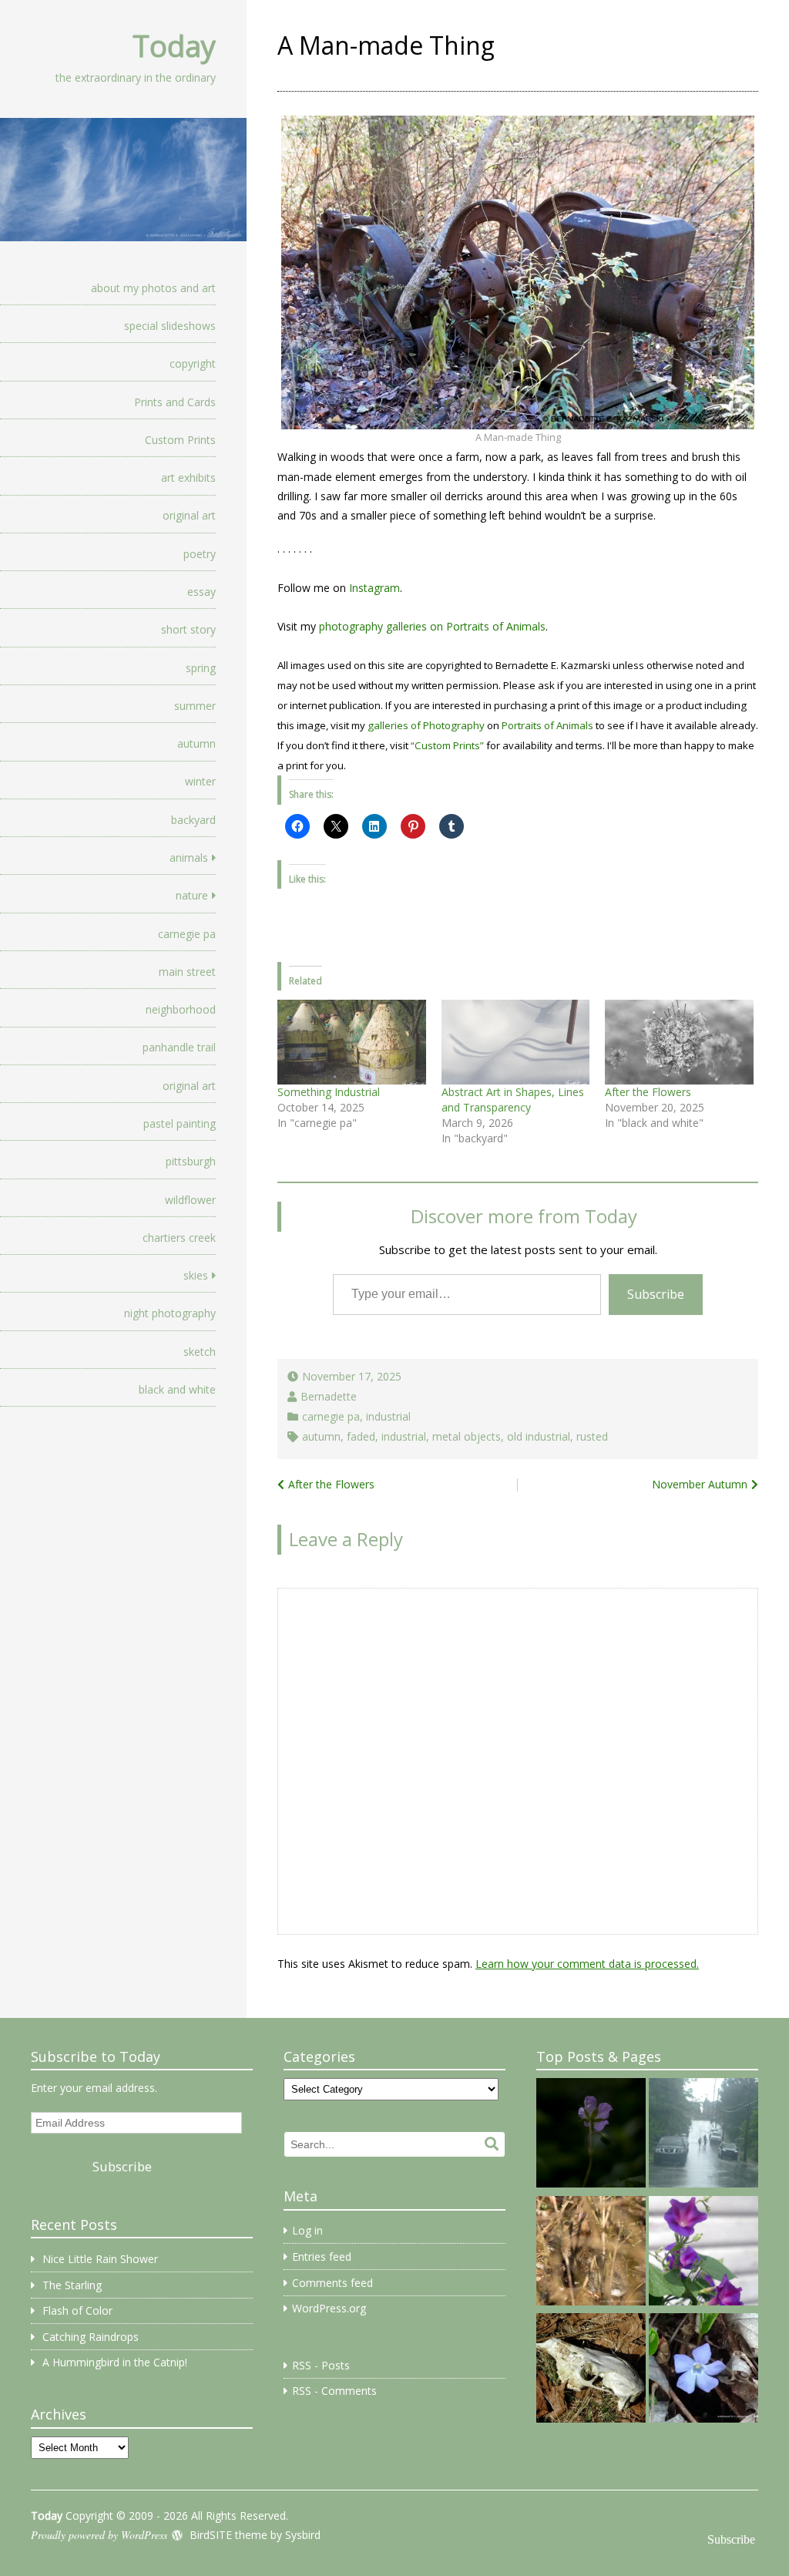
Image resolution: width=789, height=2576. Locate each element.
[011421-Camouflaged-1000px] (591, 2253)
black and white (177, 1389)
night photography (170, 1313)
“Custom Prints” (447, 745)
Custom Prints (180, 440)
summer (195, 706)
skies (196, 1275)
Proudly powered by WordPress (99, 2535)
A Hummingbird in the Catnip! (115, 2362)
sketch (200, 1352)
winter (200, 781)
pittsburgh (191, 1161)
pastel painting (180, 1123)
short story (188, 629)
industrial (388, 1416)
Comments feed (332, 2283)
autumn (196, 743)
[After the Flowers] (679, 1042)
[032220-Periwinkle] (703, 2370)
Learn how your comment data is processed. (587, 1964)
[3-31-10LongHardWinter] (591, 2370)
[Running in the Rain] (703, 2135)
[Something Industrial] (352, 1042)
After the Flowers (648, 1092)
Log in (307, 2230)
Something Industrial (329, 1092)
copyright (193, 363)
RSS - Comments (334, 2391)
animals (189, 858)
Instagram (374, 588)
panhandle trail (179, 1047)
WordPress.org (329, 2308)
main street (187, 972)
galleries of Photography (426, 725)
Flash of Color (77, 2310)
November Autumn (700, 1484)
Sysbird (303, 2535)
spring (201, 668)
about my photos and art (153, 288)
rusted (592, 1436)
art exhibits (188, 478)
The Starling (72, 2285)
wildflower (190, 1200)
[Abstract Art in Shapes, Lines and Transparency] (516, 1042)
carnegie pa (187, 934)
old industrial (539, 1436)
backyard (193, 820)
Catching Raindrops (91, 2337)
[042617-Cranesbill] (591, 2135)
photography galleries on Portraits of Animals (432, 626)
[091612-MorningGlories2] (703, 2253)
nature (192, 895)
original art (189, 515)
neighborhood (181, 1009)
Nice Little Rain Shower (100, 2259)
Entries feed (322, 2257)
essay (201, 592)
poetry (200, 554)
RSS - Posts (321, 2365)
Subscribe (656, 1294)
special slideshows (170, 326)
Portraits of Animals (547, 725)
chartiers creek (179, 1238)
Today (174, 45)
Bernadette (329, 1396)
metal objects (467, 1436)
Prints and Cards (175, 402)
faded (361, 1436)
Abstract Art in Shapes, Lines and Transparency (513, 1100)
